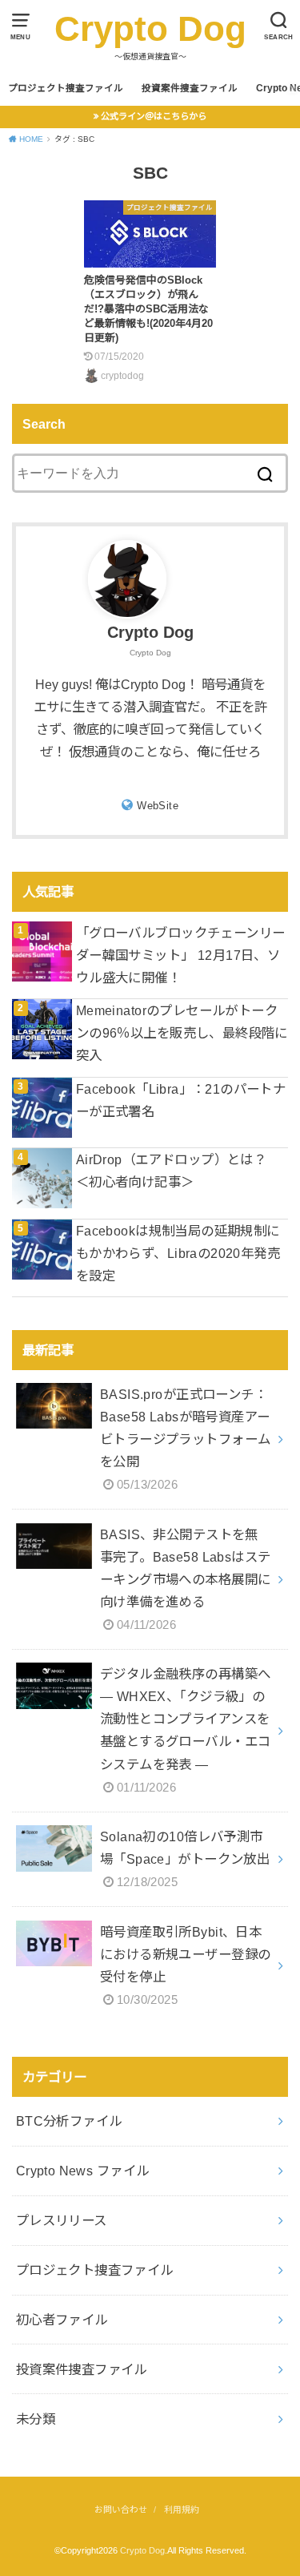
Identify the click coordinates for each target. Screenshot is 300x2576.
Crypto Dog (150, 28)
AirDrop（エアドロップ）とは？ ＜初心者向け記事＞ (178, 1171)
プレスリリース (62, 2220)
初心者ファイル (62, 2320)
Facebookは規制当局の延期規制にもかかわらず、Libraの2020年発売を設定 (178, 1253)
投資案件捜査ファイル (190, 88)
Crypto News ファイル (83, 2171)
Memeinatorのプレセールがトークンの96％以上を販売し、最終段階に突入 (182, 1033)
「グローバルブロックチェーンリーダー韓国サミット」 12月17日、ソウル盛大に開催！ (181, 955)
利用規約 (182, 2509)
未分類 (36, 2419)
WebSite (158, 806)
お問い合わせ (121, 2509)
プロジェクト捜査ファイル (66, 88)
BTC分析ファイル (69, 2121)
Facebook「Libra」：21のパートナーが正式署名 (181, 1100)
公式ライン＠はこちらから (154, 116)
